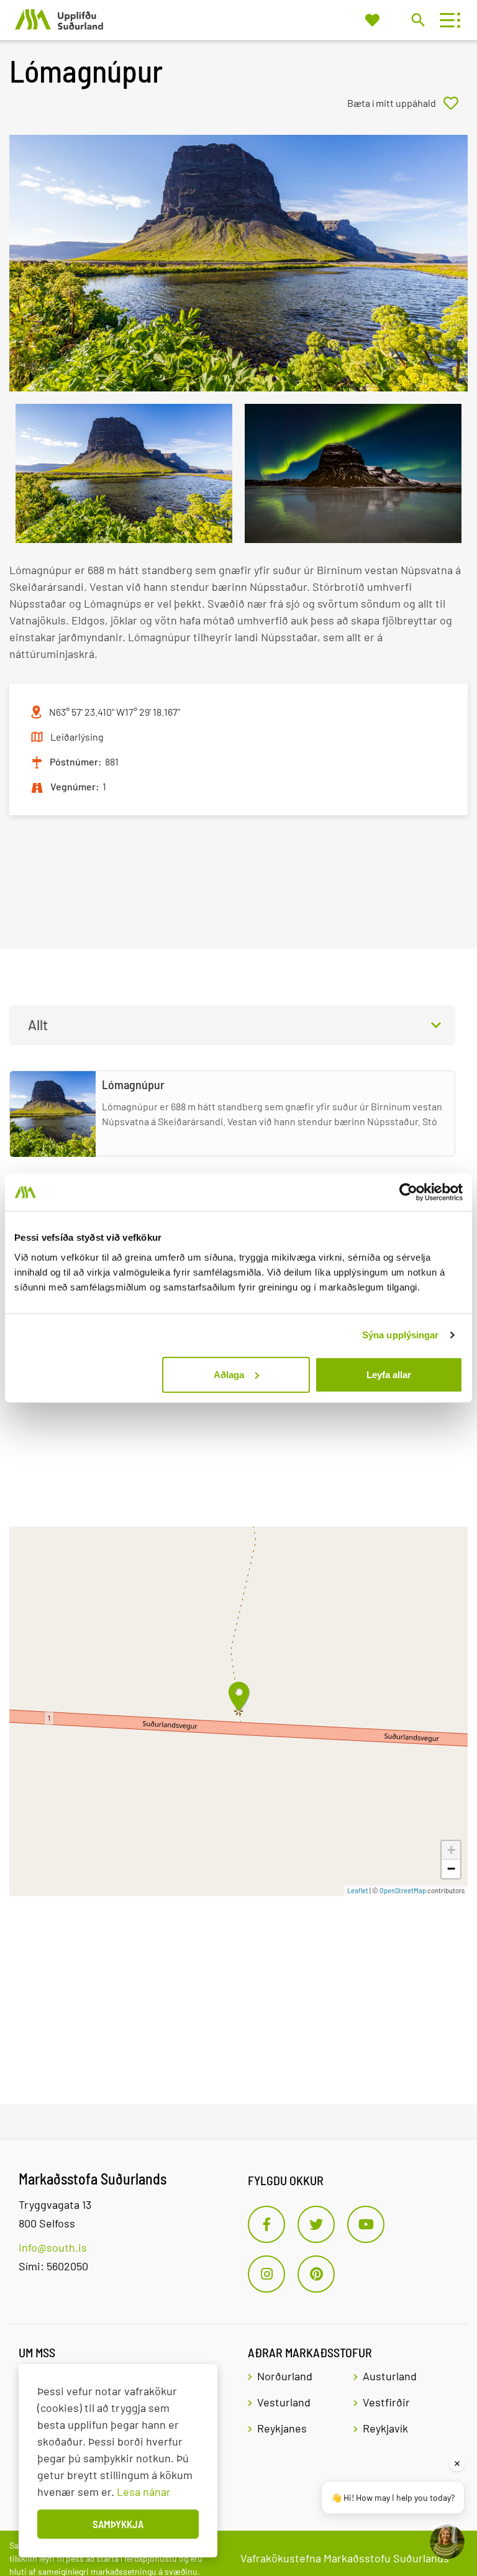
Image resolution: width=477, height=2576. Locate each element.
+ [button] (451, 1850)
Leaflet (358, 1890)
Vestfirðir (386, 2402)
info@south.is (53, 2247)
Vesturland (284, 2402)
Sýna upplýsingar (401, 1335)
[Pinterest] (316, 2274)
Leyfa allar (389, 1374)
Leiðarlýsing (77, 737)
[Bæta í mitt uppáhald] (407, 103)
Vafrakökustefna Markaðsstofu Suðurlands (345, 2558)
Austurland (390, 2376)
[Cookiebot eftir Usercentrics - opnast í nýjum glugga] (408, 1192)
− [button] (451, 1869)
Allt (38, 1025)
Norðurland (285, 2376)
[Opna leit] (418, 20)
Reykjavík (385, 2428)
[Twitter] (316, 2224)
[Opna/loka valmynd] (447, 20)
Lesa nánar (144, 2492)
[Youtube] (366, 2224)
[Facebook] (266, 2224)
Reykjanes (282, 2428)
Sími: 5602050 (53, 2266)
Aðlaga (229, 1374)
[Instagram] (266, 2274)
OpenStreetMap (403, 1890)
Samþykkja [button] (118, 2524)
